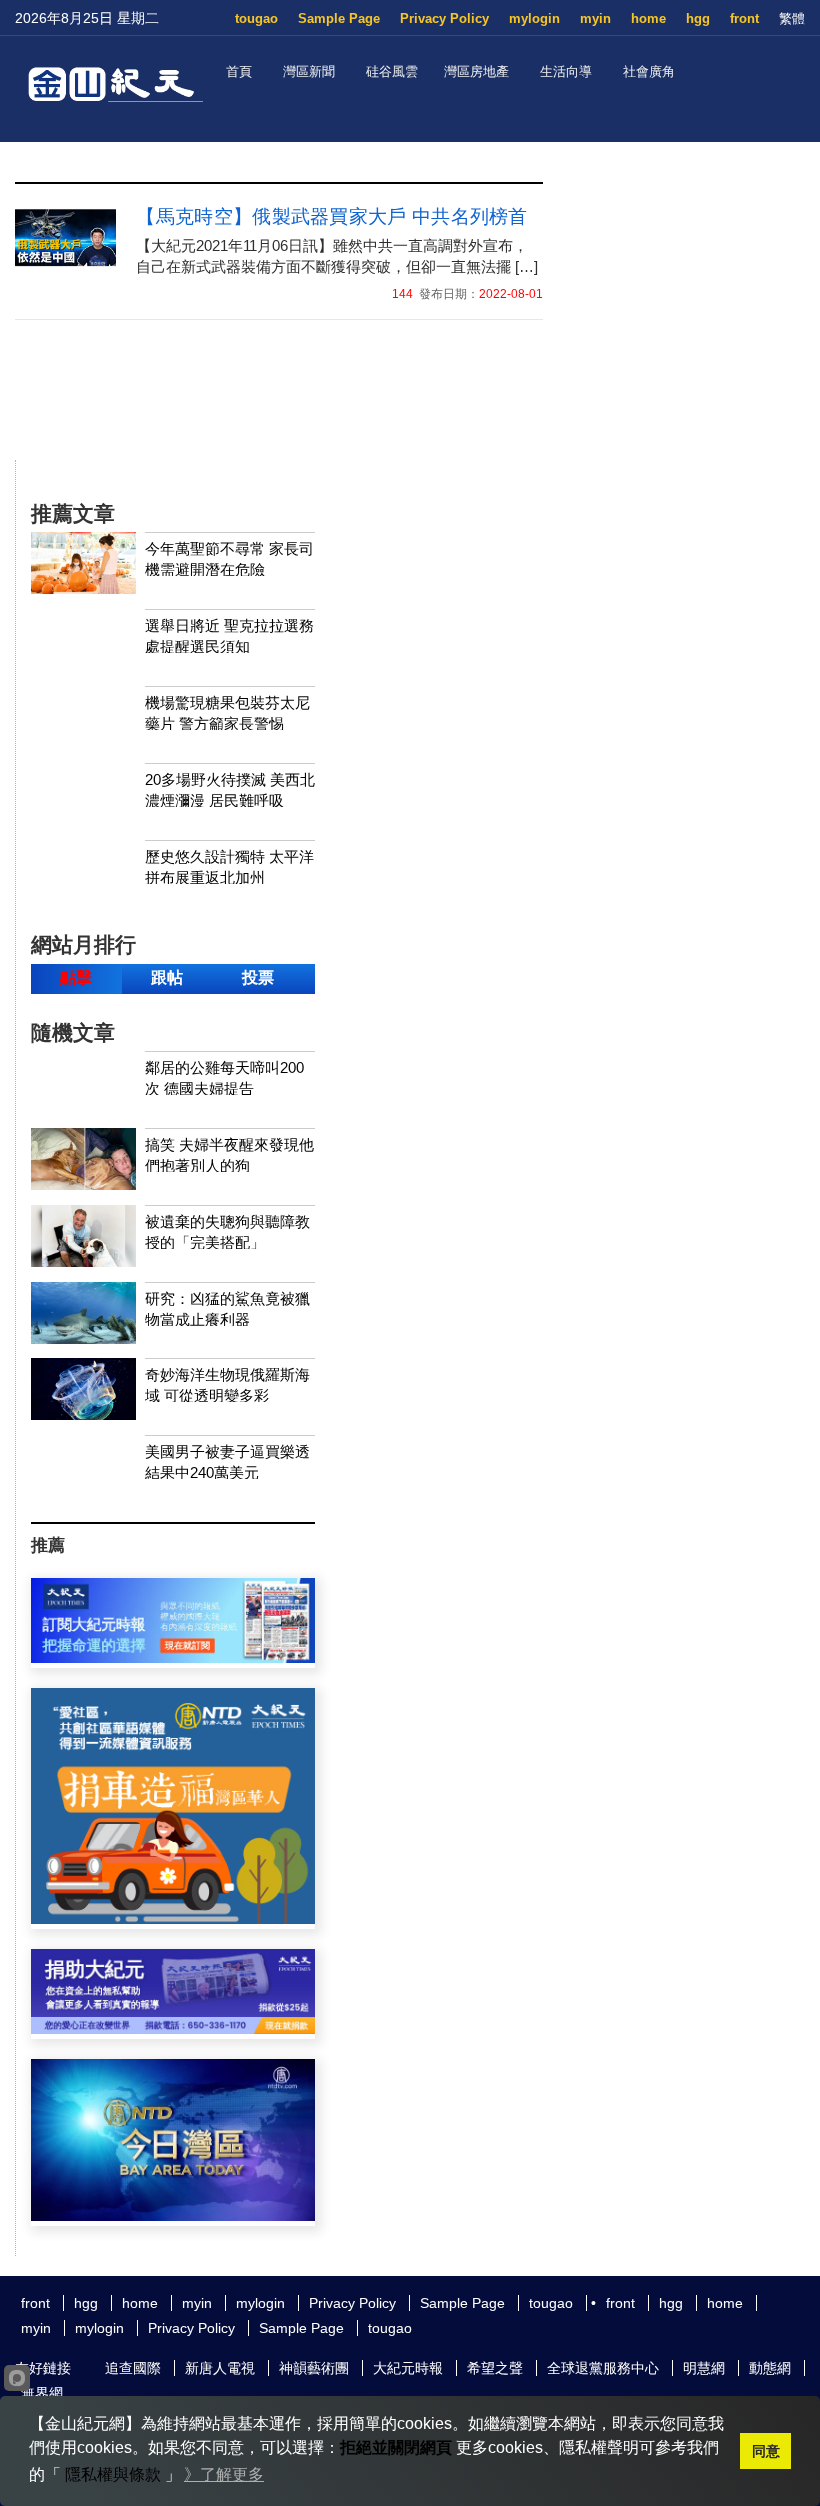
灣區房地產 (476, 71)
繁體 (792, 18)
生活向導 (566, 71)
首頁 (239, 71)
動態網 (770, 2368)
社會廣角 (649, 71)
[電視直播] (173, 2215)
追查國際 (133, 2368)
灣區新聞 (309, 71)
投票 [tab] (258, 977)
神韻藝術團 (314, 2368)
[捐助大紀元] (173, 2028)
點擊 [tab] (76, 977)
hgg (698, 18)
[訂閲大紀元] (173, 1657)
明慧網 (704, 2368)
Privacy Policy (444, 18)
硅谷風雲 (392, 71)
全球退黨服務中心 (603, 2368)
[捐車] (173, 1918)
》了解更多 (224, 2474)
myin (595, 18)
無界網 (42, 2393)
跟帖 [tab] (167, 977)
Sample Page (339, 18)
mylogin (534, 18)
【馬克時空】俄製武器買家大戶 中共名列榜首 (331, 216)
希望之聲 (495, 2368)
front (744, 18)
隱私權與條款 (113, 2474)
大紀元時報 (408, 2368)
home (648, 18)
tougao (256, 18)
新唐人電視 (220, 2368)
